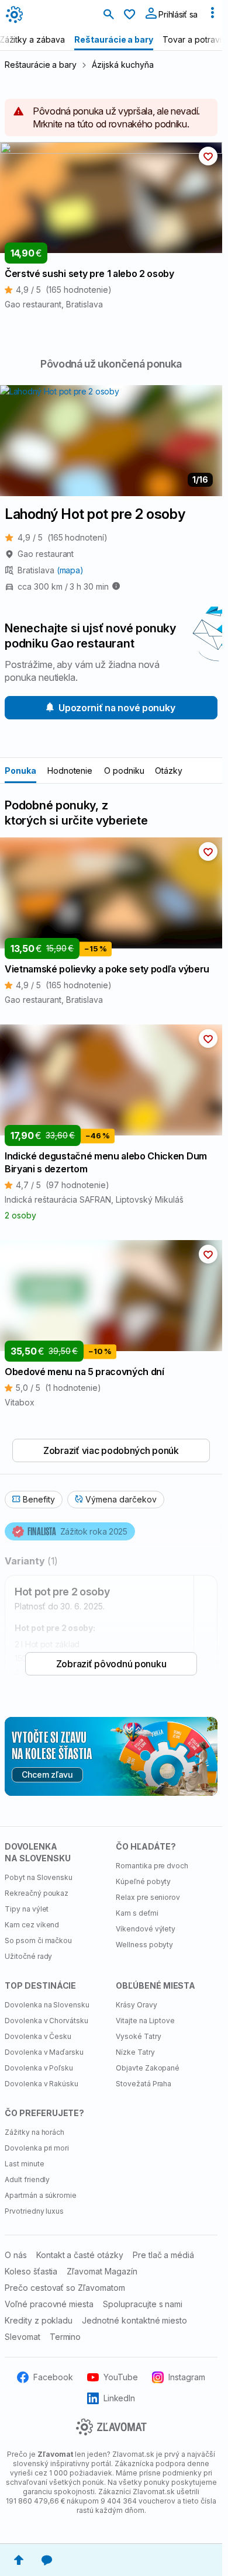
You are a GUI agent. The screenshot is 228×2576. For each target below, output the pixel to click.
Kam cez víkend (32, 1925)
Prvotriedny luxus (34, 2211)
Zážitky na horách (34, 2132)
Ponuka (20, 771)
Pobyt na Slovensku (39, 1877)
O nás (16, 2255)
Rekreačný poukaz (37, 1893)
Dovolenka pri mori (37, 2148)
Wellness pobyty (144, 1945)
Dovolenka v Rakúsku (42, 2084)
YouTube (121, 2377)
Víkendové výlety (146, 1929)
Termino (65, 2337)
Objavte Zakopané (148, 2068)
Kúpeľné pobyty (143, 1881)
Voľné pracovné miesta (49, 2304)
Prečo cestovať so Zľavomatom (65, 2288)
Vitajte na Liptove (145, 2021)
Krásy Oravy (137, 2005)
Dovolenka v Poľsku (39, 2068)
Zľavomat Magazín (102, 2271)
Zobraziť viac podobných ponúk (111, 1450)
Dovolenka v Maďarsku (44, 2052)
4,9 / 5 (63, 537)
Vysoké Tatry (139, 2036)
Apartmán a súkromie (41, 2195)
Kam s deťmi (137, 1913)
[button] (208, 156)
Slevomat (23, 2337)
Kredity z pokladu (39, 2320)
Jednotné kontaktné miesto (134, 2320)
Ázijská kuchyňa (122, 65)
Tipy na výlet (27, 1909)
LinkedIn (120, 2398)
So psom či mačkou (38, 1940)
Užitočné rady (28, 1956)
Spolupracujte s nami (143, 2304)
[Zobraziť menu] (212, 15)
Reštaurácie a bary (41, 65)
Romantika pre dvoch (152, 1866)
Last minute (25, 2164)
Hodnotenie (70, 771)
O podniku (124, 771)
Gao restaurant (46, 554)
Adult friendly (27, 2179)
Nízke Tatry (135, 2052)
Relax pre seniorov (148, 1897)
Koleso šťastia (31, 2271)
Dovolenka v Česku (38, 2036)
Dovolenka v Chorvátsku (46, 2021)
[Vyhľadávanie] (109, 15)
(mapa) (70, 570)
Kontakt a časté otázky (80, 2255)
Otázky (169, 771)
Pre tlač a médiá (163, 2255)
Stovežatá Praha (144, 2084)
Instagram (187, 2377)
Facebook (53, 2377)
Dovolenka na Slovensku (47, 2005)
